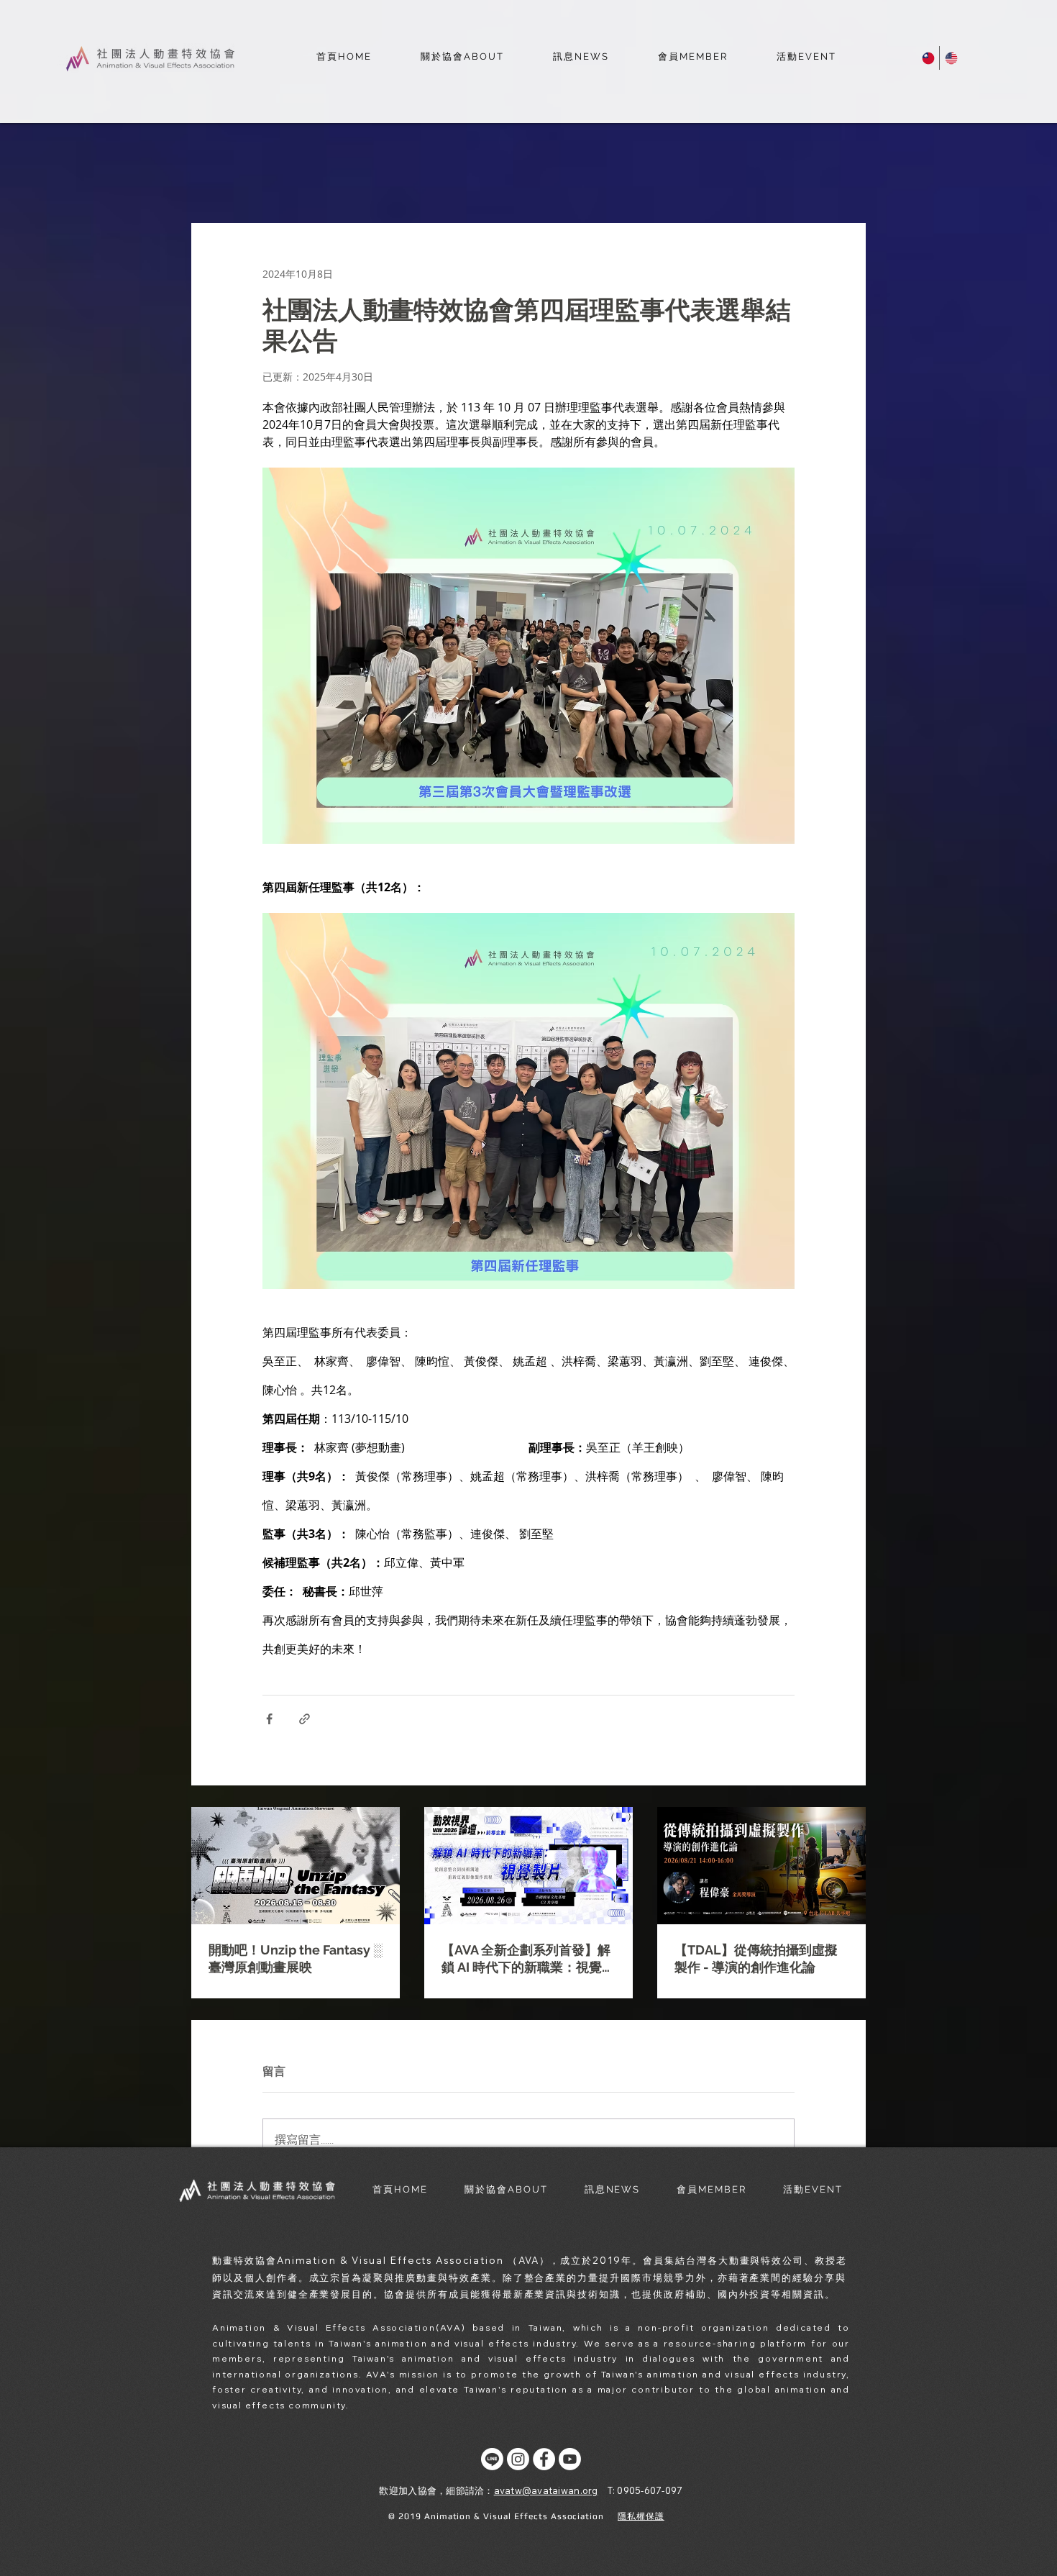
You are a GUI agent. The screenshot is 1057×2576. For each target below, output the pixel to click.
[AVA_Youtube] (570, 2459)
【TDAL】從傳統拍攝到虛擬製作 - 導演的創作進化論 (756, 1958)
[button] (462, 58)
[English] (951, 58)
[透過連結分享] (305, 1719)
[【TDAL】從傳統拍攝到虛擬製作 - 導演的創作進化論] (761, 1866)
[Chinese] (928, 58)
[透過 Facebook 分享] (269, 1719)
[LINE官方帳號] (492, 2459)
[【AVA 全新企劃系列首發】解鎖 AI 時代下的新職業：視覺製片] (528, 1866)
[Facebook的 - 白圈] (544, 2459)
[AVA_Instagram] (518, 2459)
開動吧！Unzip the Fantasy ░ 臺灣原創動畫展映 (296, 1958)
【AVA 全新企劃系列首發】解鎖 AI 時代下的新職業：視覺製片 (528, 1959)
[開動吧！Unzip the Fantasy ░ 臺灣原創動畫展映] (296, 1866)
